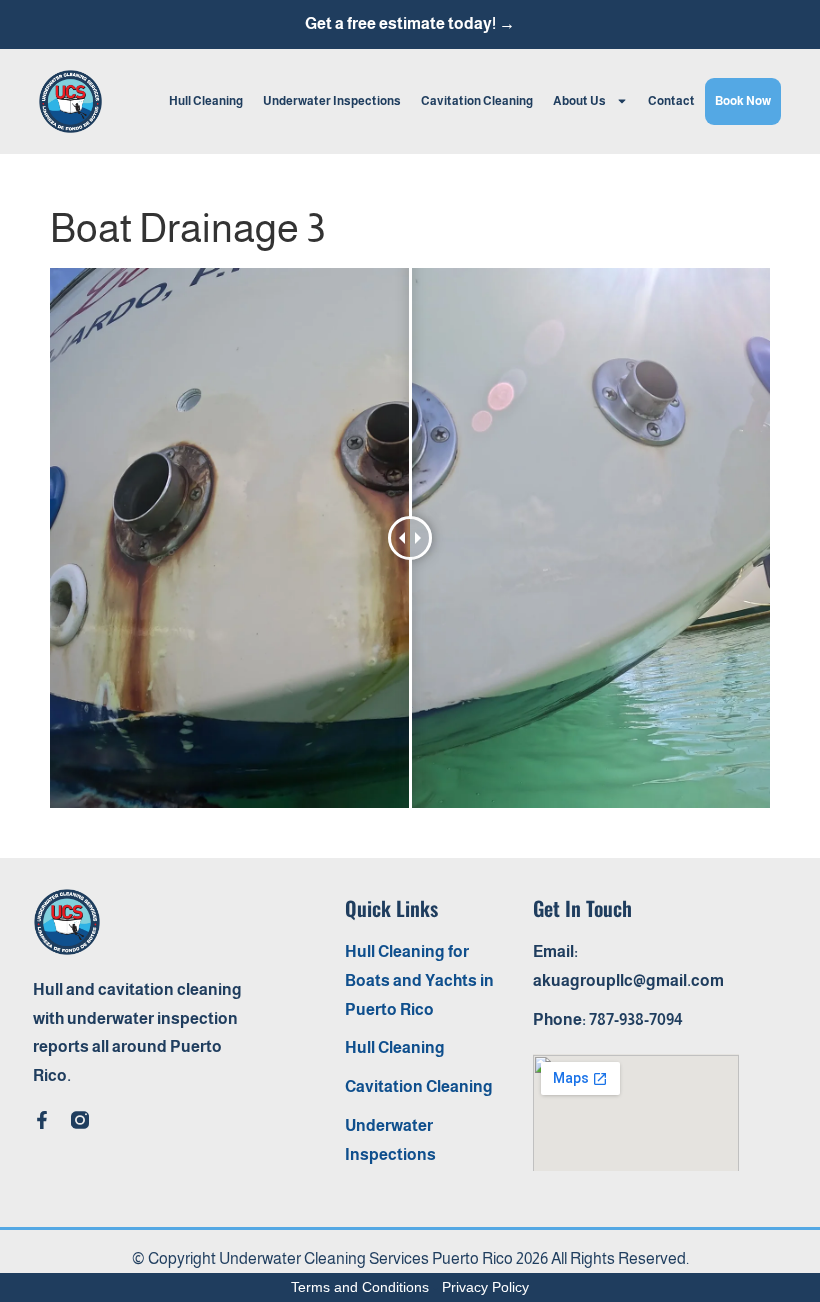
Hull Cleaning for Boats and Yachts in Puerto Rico (419, 980)
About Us (579, 101)
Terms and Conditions (360, 1287)
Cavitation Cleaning (477, 101)
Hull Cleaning (206, 101)
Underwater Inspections (332, 101)
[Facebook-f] (42, 1120)
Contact (671, 101)
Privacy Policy (485, 1287)
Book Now (743, 101)
